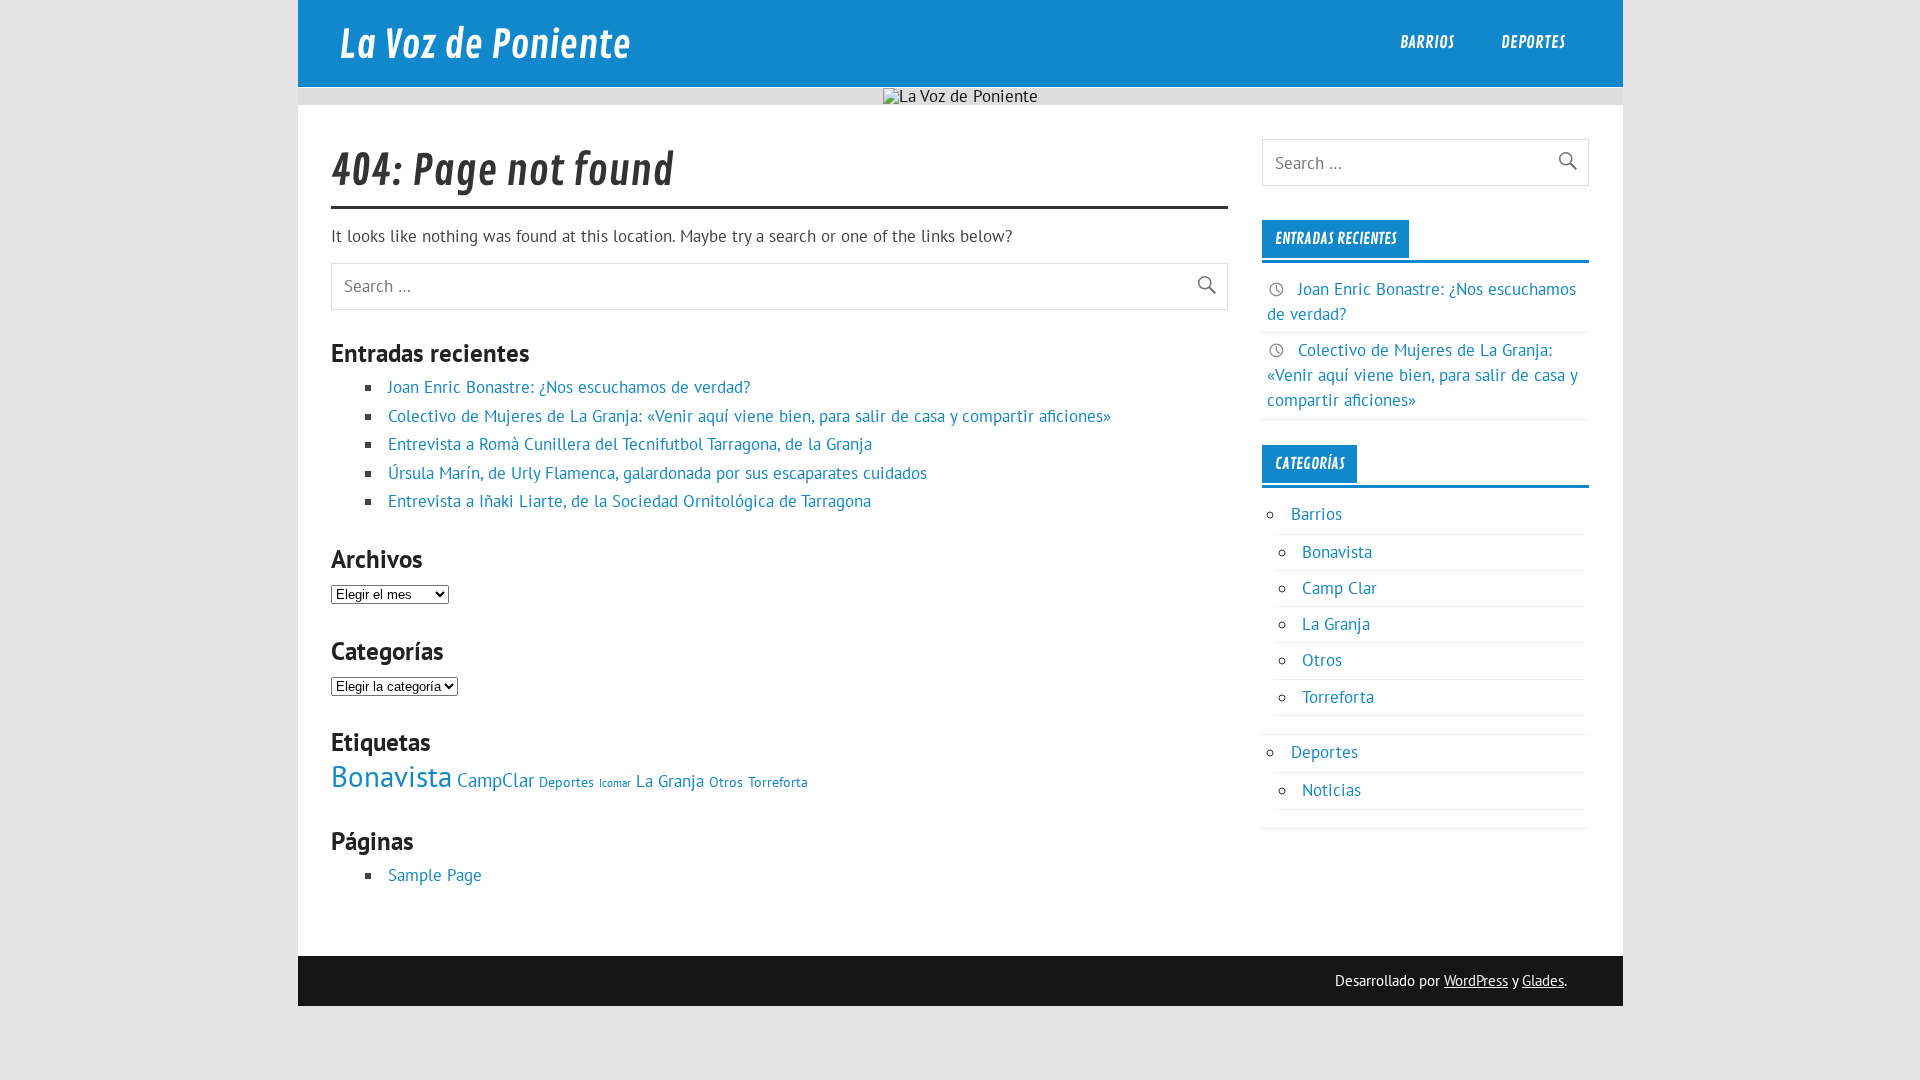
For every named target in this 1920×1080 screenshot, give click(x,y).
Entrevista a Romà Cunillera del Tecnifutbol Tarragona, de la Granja (630, 444)
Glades (1543, 980)
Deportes (1533, 42)
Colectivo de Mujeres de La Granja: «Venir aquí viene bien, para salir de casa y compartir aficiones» (749, 416)
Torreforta (778, 782)
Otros (726, 782)
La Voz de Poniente (485, 45)
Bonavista (391, 776)
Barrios (1427, 42)
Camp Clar (1339, 588)
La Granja (670, 781)
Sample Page (435, 875)
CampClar (495, 780)
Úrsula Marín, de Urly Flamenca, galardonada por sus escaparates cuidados (657, 473)
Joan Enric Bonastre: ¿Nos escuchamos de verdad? (569, 387)
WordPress (1476, 980)
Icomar (615, 783)
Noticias (1331, 790)
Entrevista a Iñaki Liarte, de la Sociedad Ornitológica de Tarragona (629, 501)
